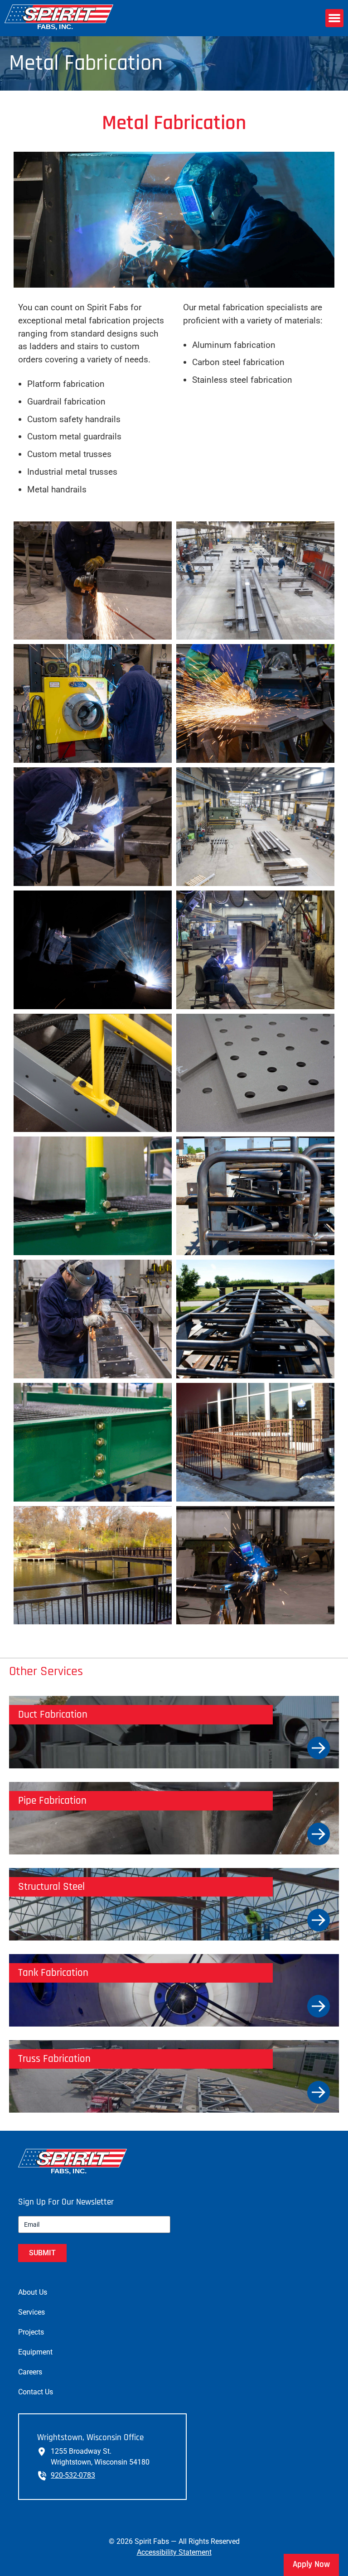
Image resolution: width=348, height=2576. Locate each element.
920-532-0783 (73, 2475)
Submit (42, 2253)
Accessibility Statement (174, 2552)
